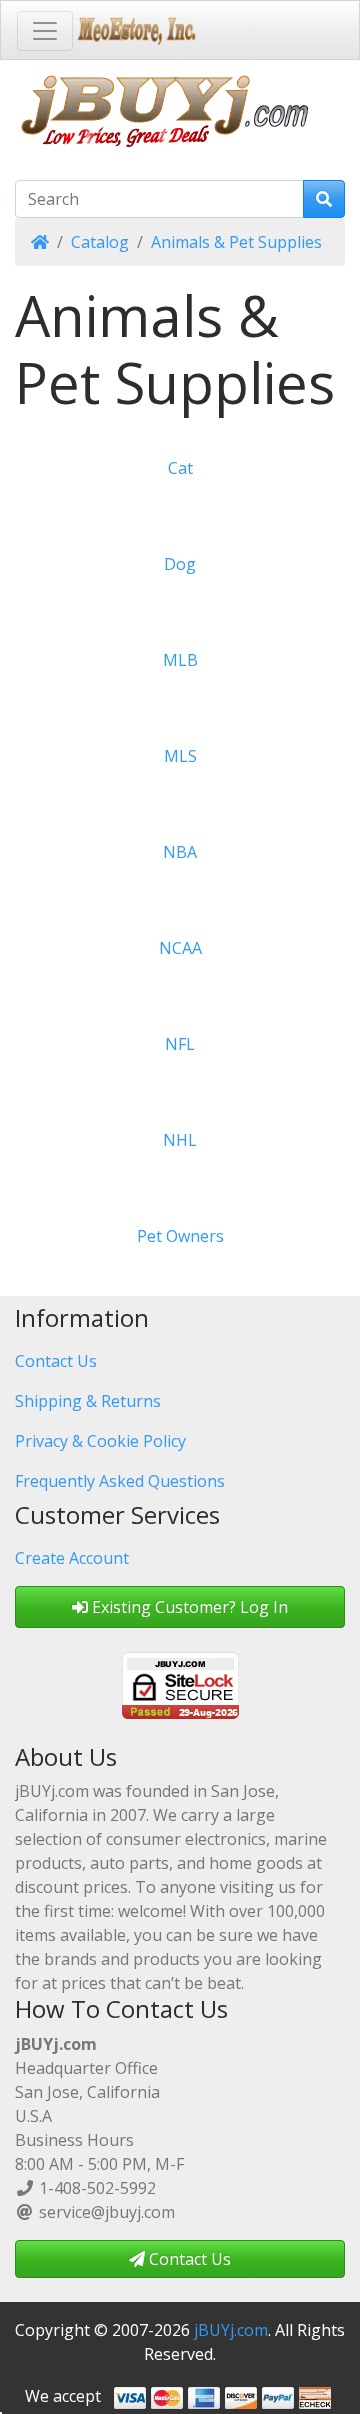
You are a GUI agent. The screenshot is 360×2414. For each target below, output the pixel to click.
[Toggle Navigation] (45, 31)
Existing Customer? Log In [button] (188, 1607)
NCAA (180, 948)
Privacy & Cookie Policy (100, 1441)
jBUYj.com (231, 2330)
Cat (180, 468)
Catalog (100, 242)
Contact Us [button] (188, 2259)
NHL (180, 1140)
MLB (180, 660)
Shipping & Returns (88, 1401)
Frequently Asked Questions (120, 1481)
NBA (180, 852)
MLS (180, 756)
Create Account (72, 1558)
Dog (180, 564)
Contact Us (56, 1361)
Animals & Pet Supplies (236, 242)
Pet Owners (180, 1236)
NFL (180, 1044)
